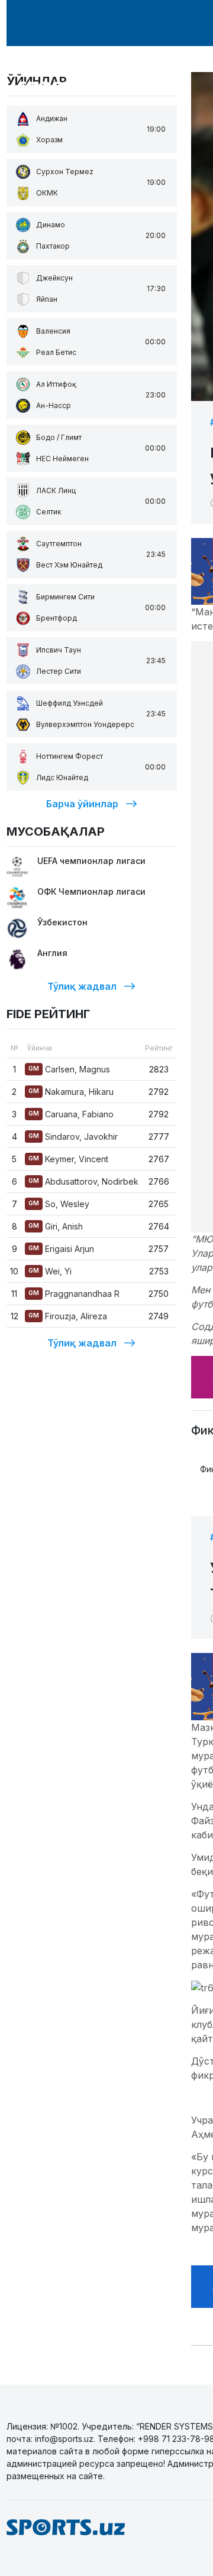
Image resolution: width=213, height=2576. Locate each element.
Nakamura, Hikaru (71, 1092)
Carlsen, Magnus (69, 1069)
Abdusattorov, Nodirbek (83, 1181)
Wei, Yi (50, 1271)
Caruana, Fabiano (71, 1114)
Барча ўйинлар (82, 804)
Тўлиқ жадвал (82, 986)
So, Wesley (59, 1204)
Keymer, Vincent (68, 1159)
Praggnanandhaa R (74, 1294)
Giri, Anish (56, 1226)
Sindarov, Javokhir (73, 1137)
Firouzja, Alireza (68, 1316)
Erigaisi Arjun (61, 1249)
